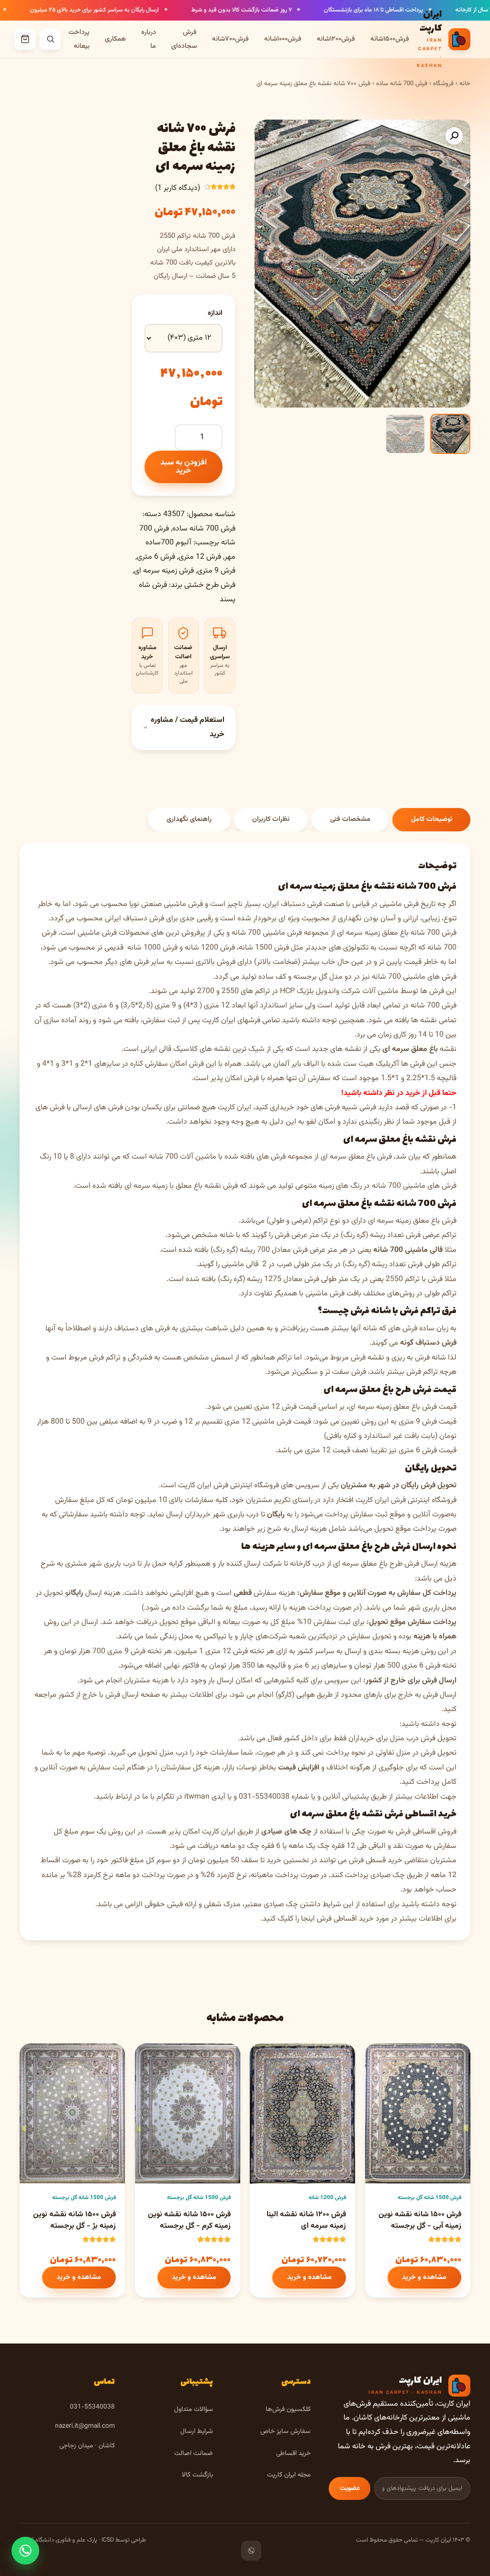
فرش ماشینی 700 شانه (267, 933)
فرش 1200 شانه (210, 948)
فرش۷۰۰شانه (230, 39)
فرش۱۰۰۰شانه (283, 39)
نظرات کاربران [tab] (271, 819)
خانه (465, 84)
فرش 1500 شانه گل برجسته (429, 2198)
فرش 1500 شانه (264, 948)
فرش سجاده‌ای (184, 39)
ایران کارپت (195, 1486)
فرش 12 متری (200, 557)
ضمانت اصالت (194, 2453)
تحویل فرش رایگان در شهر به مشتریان (399, 1486)
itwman (197, 1797)
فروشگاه (443, 84)
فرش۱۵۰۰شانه (390, 39)
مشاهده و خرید (424, 2277)
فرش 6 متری (156, 557)
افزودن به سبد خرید (184, 467)
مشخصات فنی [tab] (350, 819)
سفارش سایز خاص (285, 2431)
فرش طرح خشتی (210, 585)
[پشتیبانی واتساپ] (25, 2551)
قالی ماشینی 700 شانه (408, 1250)
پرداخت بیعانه (79, 39)
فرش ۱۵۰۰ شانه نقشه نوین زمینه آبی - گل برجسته (420, 2220)
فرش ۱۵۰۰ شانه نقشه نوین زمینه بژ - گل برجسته (74, 2220)
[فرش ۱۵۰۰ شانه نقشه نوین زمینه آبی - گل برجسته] (418, 2114)
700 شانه (386, 977)
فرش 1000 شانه (152, 948)
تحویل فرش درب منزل (423, 1739)
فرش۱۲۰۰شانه (336, 39)
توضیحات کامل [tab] (432, 819)
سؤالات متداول (194, 2409)
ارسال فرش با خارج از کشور (99, 1695)
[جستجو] (50, 39)
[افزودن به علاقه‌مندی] (381, 2059)
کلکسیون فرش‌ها (288, 2409)
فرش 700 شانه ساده (402, 84)
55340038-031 (264, 1797)
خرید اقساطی (293, 2453)
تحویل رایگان (431, 1468)
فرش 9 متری (216, 571)
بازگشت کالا (197, 2475)
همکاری (115, 39)
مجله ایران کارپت (289, 2475)
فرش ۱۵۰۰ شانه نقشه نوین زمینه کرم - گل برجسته (189, 2220)
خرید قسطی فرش (376, 1861)
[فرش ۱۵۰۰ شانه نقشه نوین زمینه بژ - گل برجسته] (72, 2114)
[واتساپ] (251, 2551)
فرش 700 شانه (434, 1006)
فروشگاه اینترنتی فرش (246, 1486)
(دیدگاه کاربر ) (178, 188)
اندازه (215, 313)
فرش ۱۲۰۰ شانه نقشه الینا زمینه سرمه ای (306, 2220)
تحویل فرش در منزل (426, 1753)
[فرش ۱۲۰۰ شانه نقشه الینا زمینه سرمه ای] (302, 2114)
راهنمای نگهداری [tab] (189, 819)
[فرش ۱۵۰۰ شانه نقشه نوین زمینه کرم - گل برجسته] (188, 2114)
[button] (454, 136)
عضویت (350, 2488)
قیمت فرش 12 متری (285, 1407)
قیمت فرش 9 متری (428, 1422)
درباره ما (149, 39)
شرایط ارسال (197, 2431)
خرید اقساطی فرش (420, 1814)
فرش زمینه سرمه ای (164, 571)
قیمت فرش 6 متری (428, 1451)
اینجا (308, 1919)
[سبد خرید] (25, 39)
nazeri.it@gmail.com (85, 2426)
